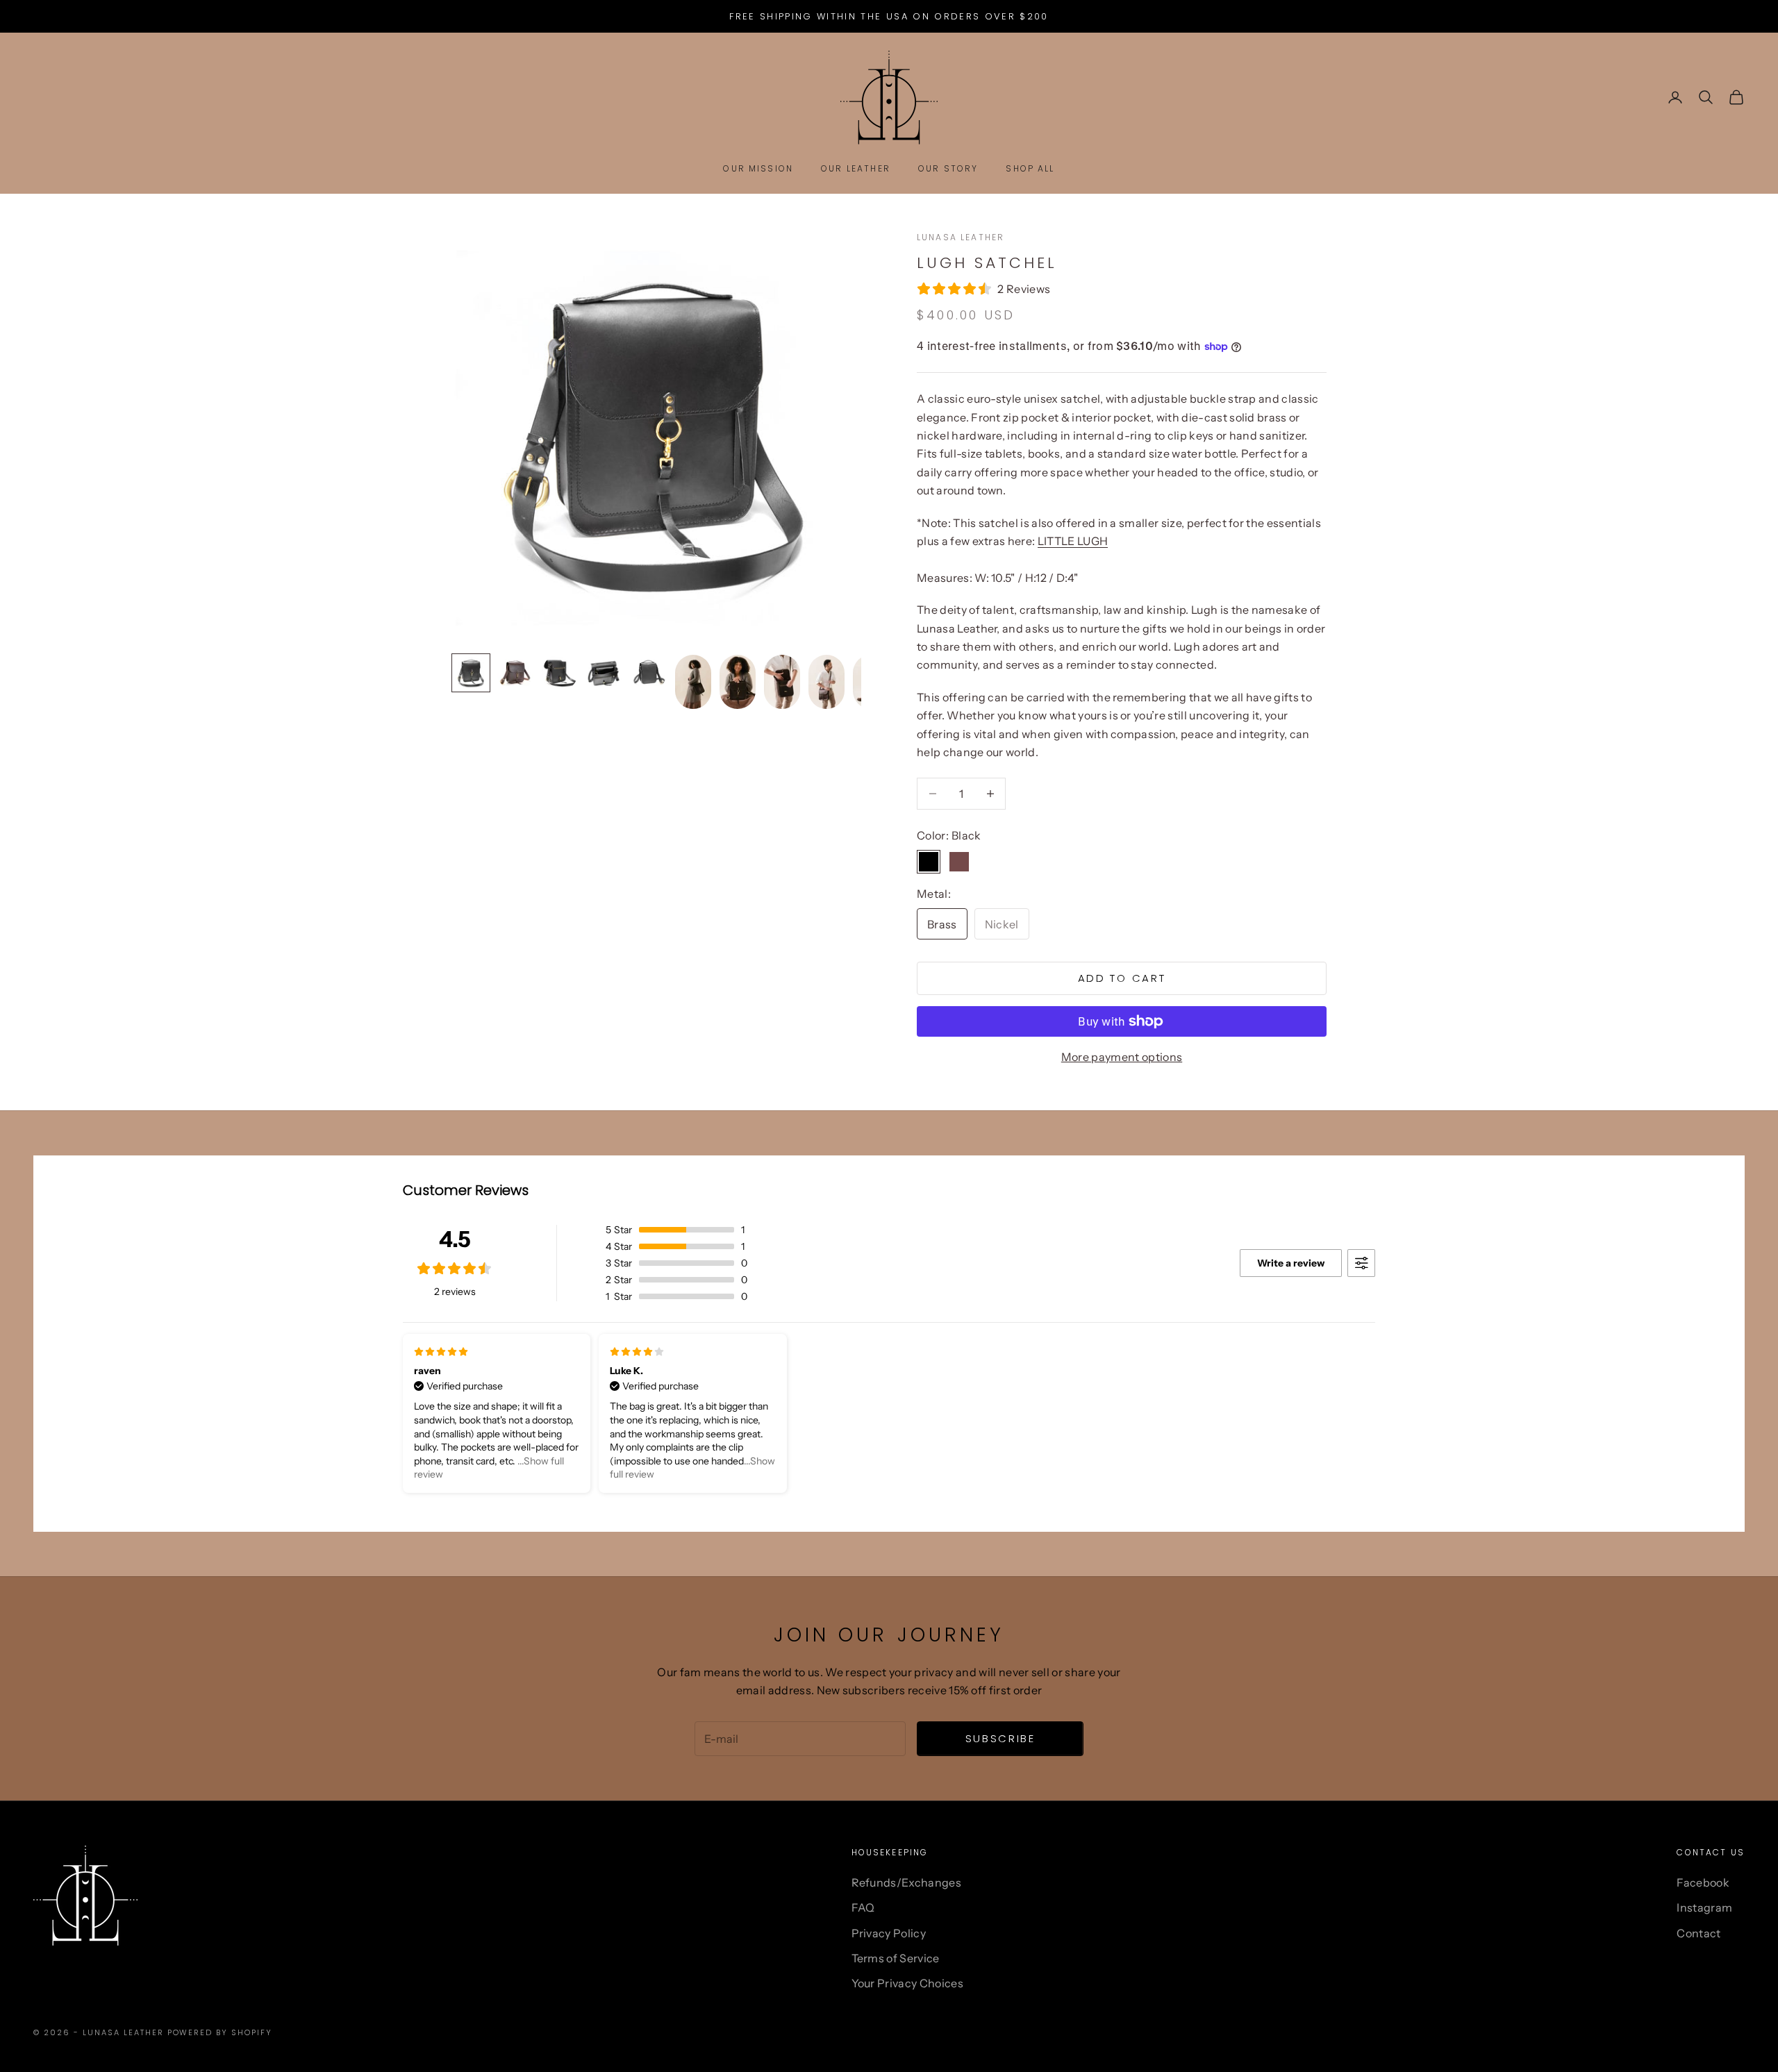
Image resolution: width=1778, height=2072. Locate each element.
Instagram (1704, 1907)
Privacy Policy (889, 1933)
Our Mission (758, 168)
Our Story (948, 168)
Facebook (1703, 1882)
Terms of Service (896, 1958)
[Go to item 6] (693, 682)
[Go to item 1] (471, 673)
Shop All (1030, 168)
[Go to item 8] (782, 682)
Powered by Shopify (220, 2032)
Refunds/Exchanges (906, 1882)
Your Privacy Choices (907, 1983)
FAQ (863, 1907)
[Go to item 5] (649, 673)
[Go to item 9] (826, 682)
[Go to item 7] (738, 682)
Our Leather (856, 168)
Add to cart (1122, 978)
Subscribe (1000, 1738)
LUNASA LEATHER (961, 237)
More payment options (1122, 1057)
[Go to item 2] (515, 673)
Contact (1698, 1933)
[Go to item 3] (560, 673)
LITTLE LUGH (1073, 541)
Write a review (1291, 1263)
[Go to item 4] (604, 673)
